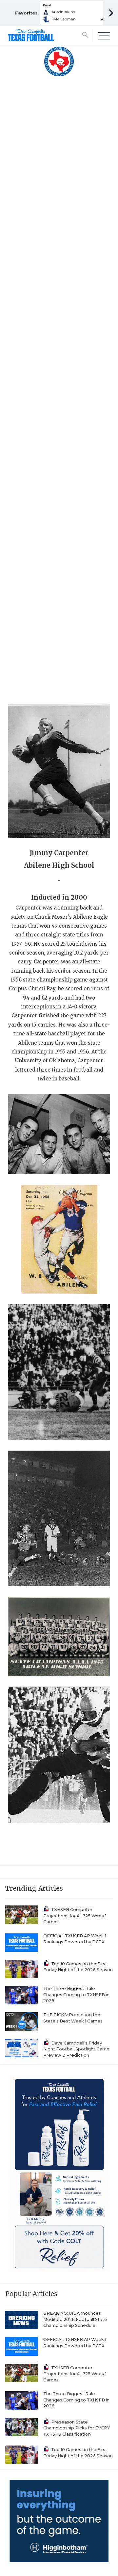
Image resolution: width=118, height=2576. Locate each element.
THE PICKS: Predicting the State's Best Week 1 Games (73, 2018)
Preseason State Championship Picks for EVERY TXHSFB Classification (77, 2428)
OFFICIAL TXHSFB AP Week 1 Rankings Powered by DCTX (75, 1939)
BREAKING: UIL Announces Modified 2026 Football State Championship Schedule (75, 2319)
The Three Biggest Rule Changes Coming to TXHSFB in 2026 (76, 1995)
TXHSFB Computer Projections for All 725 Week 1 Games (75, 1916)
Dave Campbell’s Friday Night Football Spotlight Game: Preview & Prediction (77, 2049)
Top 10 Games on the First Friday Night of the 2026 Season (78, 1967)
